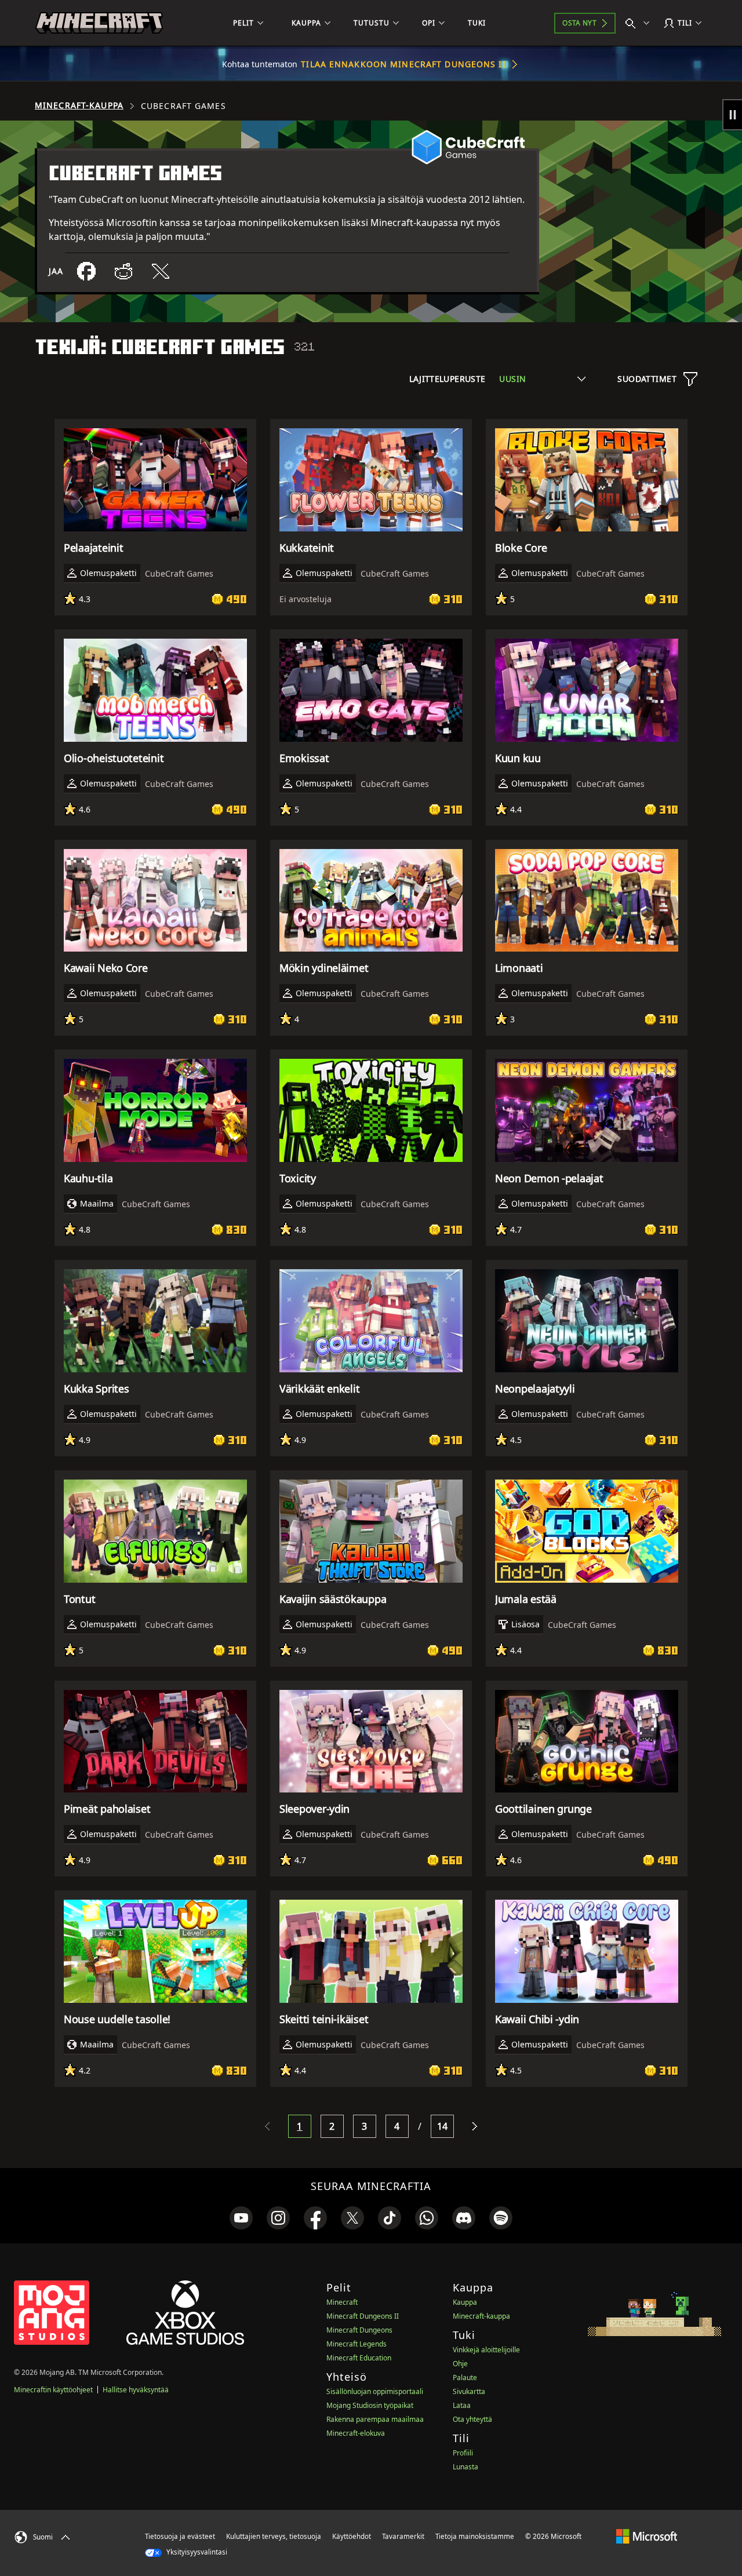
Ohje (460, 2364)
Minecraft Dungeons (359, 2330)
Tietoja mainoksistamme (475, 2536)
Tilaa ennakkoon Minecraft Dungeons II (403, 64)
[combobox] (542, 379)
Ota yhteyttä (472, 2419)
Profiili (463, 2453)
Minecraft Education (359, 2358)
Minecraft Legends (357, 2344)
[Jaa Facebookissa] (86, 271)
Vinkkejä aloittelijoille (486, 2350)
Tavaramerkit (403, 2536)
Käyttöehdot (352, 2536)
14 (443, 2126)
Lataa (462, 2405)
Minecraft (342, 2302)
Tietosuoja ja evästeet (180, 2536)
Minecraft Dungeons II (363, 2316)
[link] (241, 2218)
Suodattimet (647, 379)
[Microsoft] (647, 2536)
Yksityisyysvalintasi (196, 2552)
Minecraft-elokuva (356, 2433)
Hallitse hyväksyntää (136, 2390)
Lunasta (465, 2467)
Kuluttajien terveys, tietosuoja (274, 2536)
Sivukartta (469, 2391)
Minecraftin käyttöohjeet (53, 2390)
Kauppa (465, 2302)
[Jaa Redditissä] (123, 271)
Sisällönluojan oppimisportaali (375, 2391)
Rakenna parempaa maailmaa (375, 2419)
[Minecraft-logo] (99, 23)
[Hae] (640, 23)
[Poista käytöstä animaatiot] (732, 115)
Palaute (465, 2378)
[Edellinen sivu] (267, 2126)
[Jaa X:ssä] (161, 271)
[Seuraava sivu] (475, 2126)
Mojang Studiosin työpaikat (370, 2405)
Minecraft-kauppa (79, 105)
